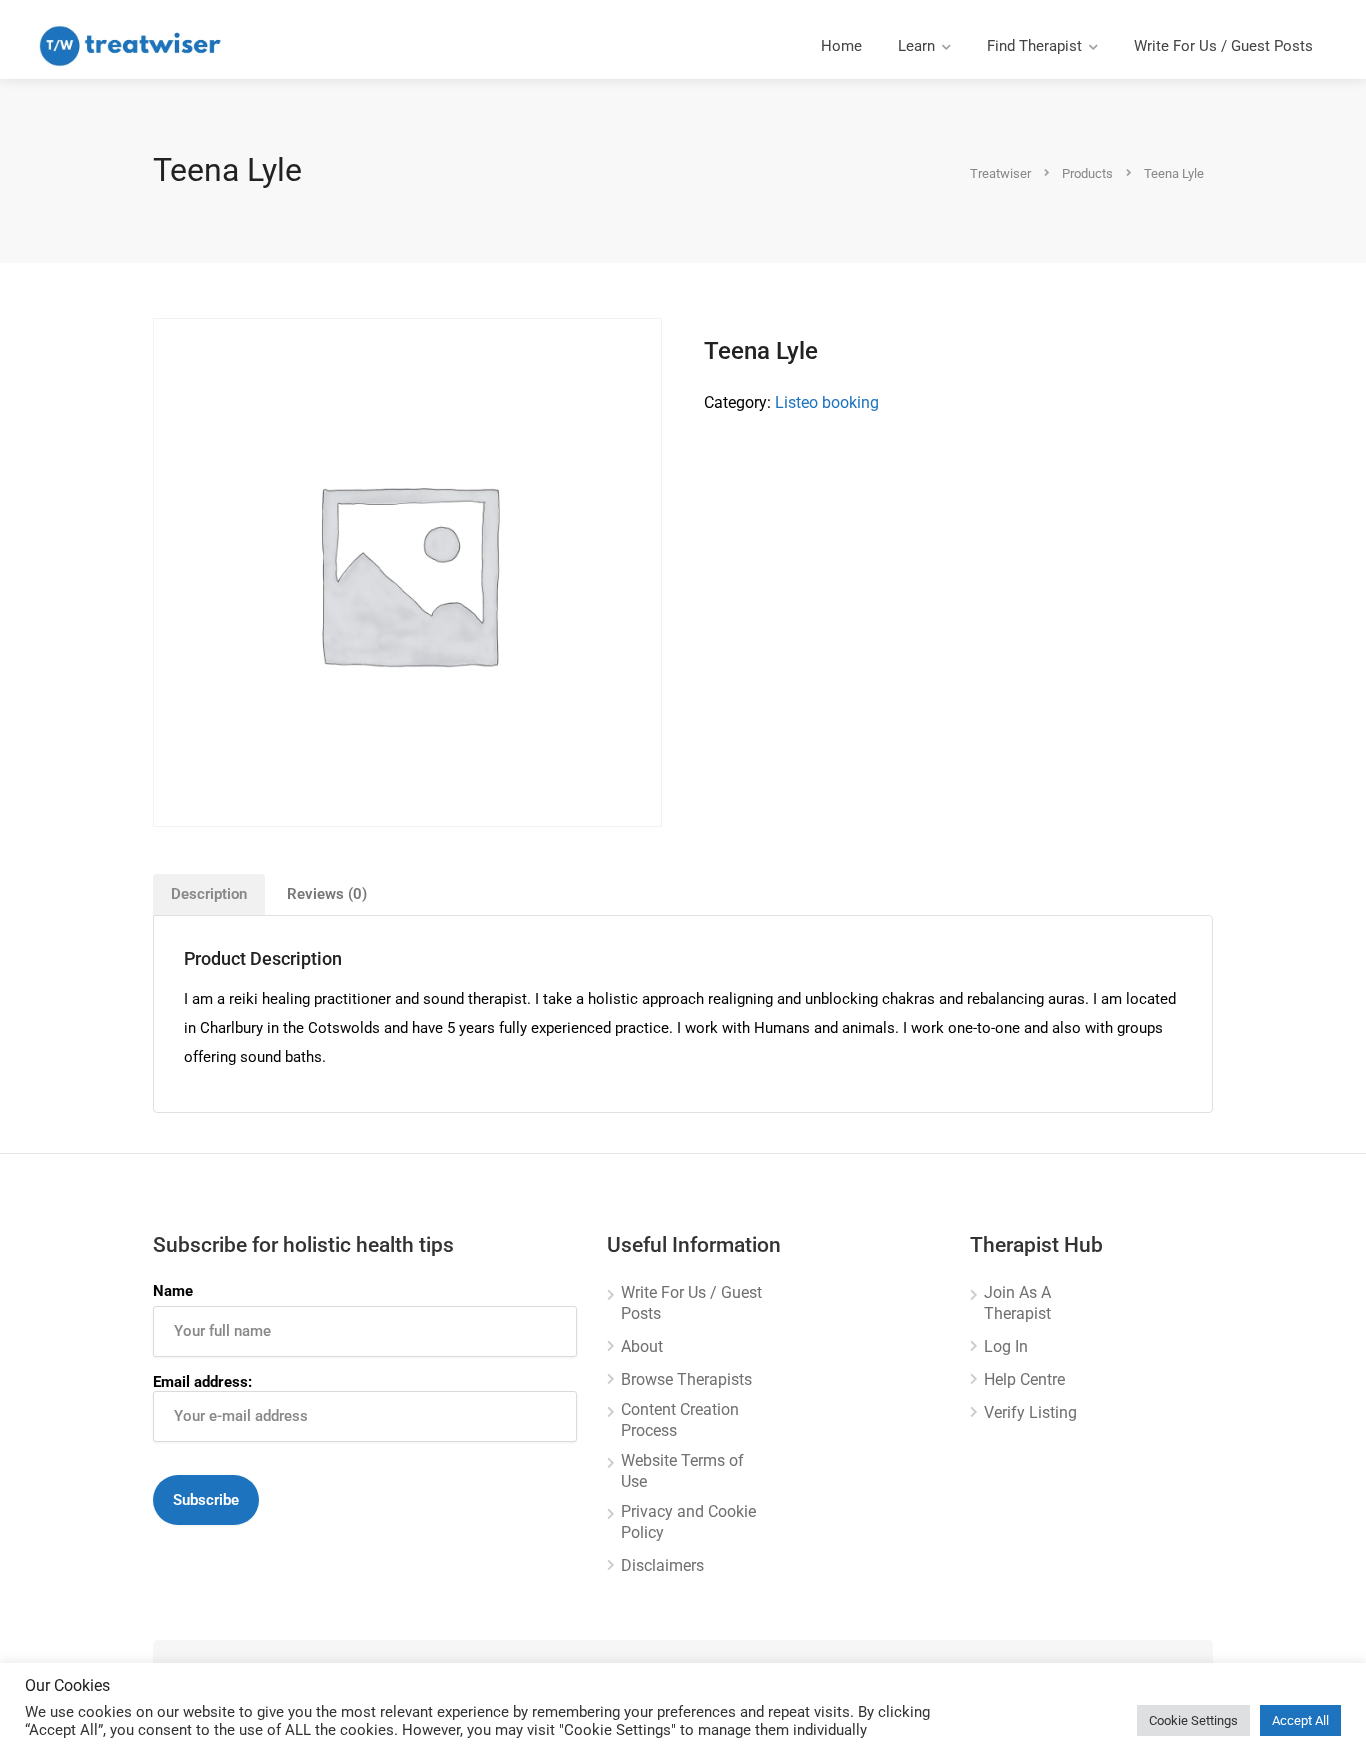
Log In (1006, 1346)
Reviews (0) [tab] (327, 894)
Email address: (202, 1382)
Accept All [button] (1300, 1720)
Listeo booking (827, 402)
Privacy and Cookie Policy (688, 1522)
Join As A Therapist (1017, 1303)
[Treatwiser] (135, 44)
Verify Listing (1030, 1412)
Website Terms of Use (682, 1471)
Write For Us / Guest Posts (1223, 46)
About (642, 1346)
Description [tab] (209, 894)
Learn (916, 46)
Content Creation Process (680, 1420)
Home (841, 46)
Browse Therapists (686, 1379)
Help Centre (1024, 1379)
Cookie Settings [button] (1193, 1720)
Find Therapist (1034, 46)
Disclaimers (662, 1565)
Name (173, 1291)
